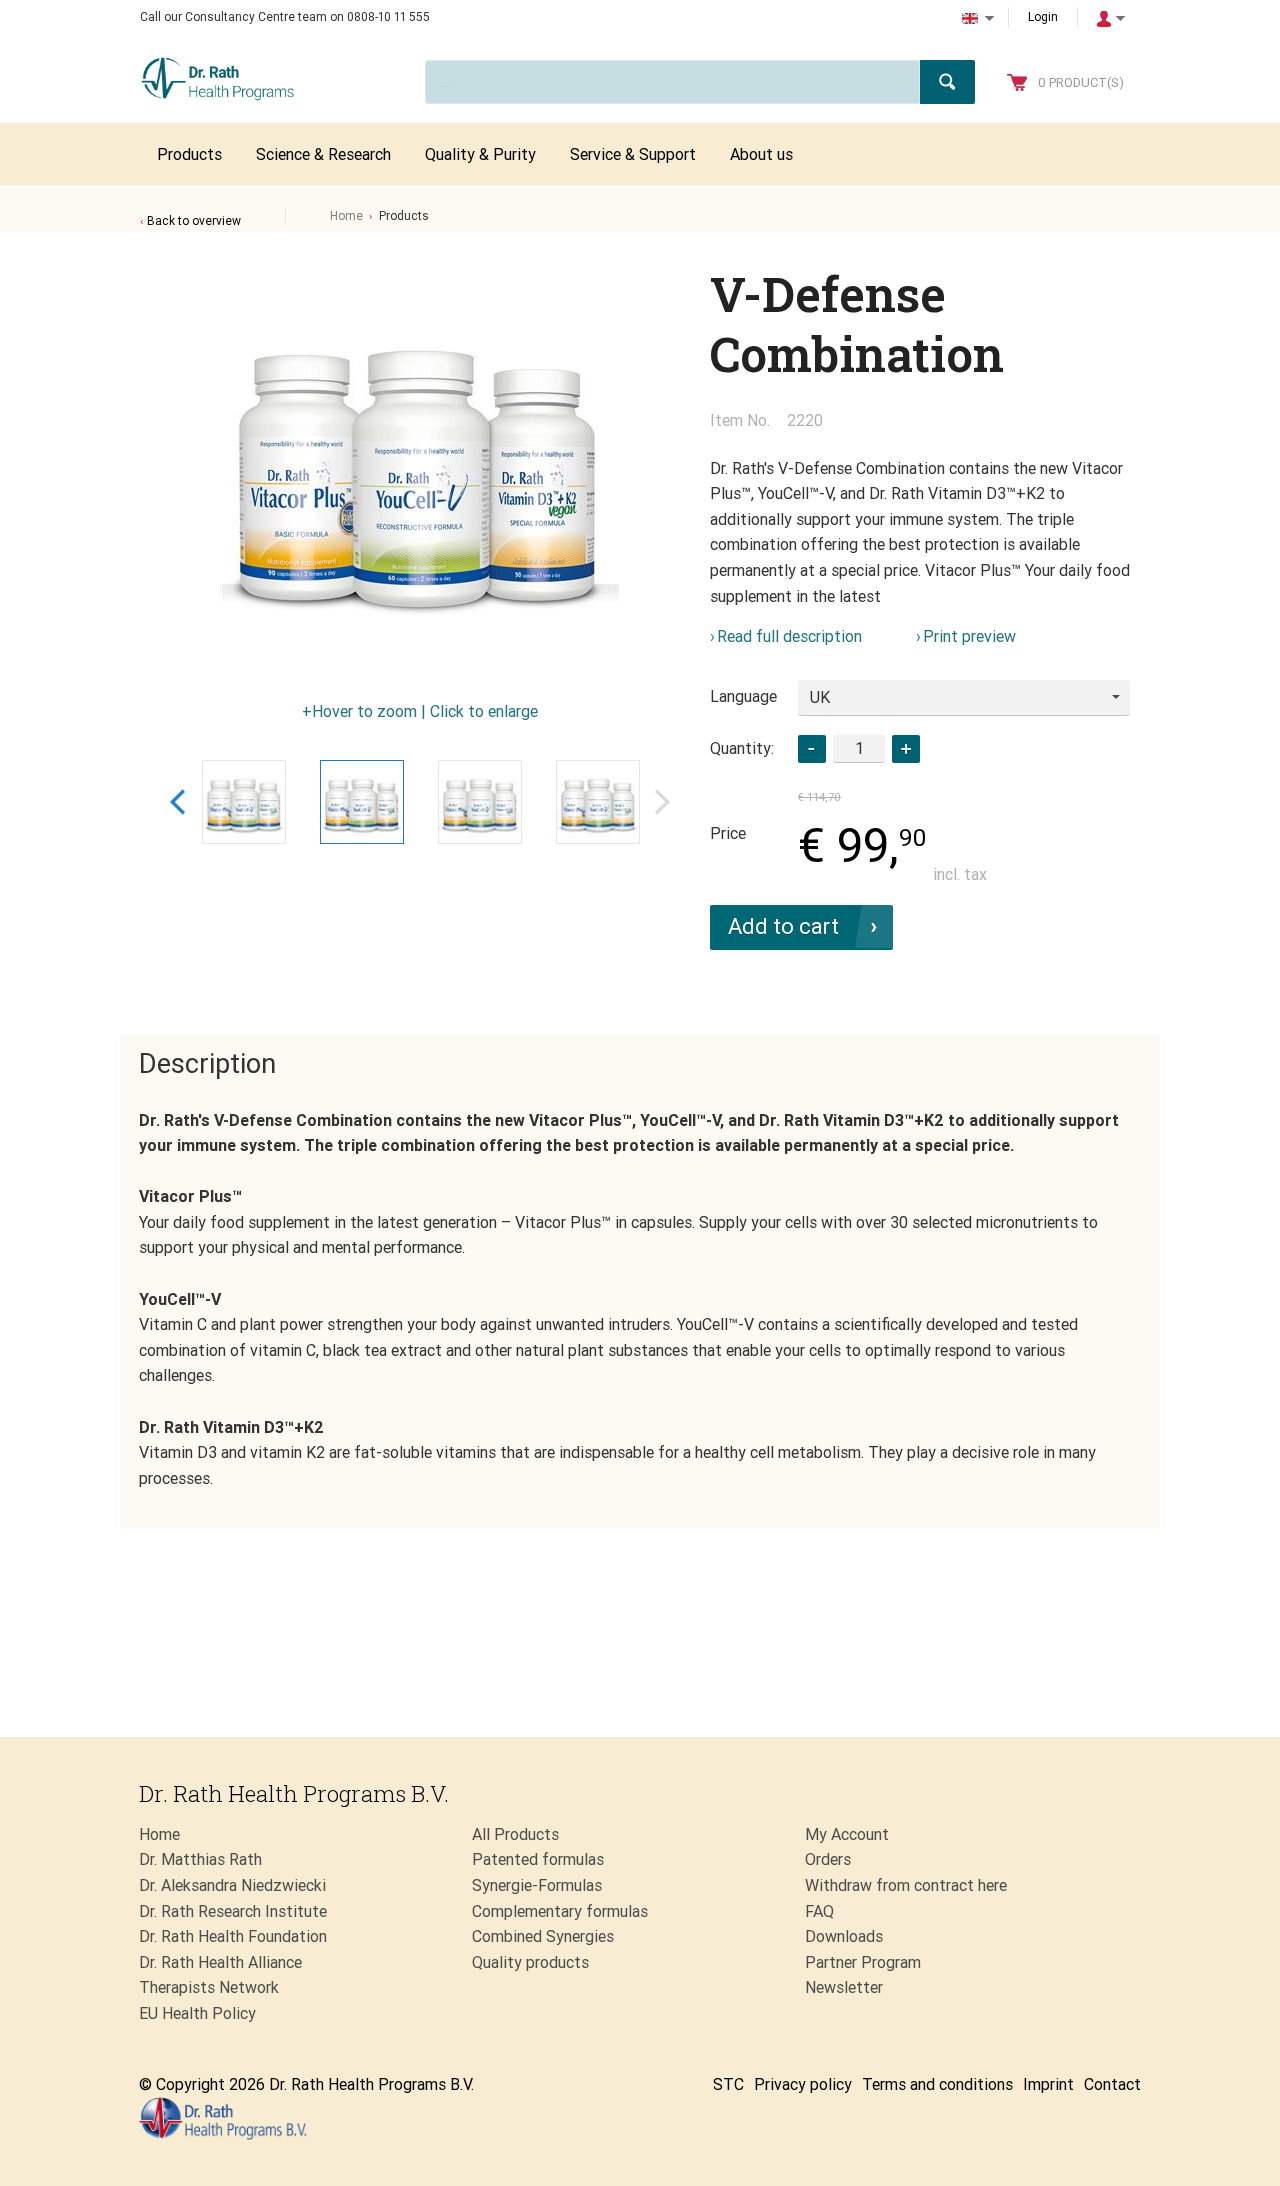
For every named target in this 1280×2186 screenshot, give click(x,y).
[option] (420, 464)
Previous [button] (177, 801)
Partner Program (863, 1962)
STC (728, 2084)
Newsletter (844, 1987)
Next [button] (662, 801)
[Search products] (947, 82)
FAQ (819, 1911)
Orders (828, 1859)
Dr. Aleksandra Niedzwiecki (232, 1885)
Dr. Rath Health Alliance (220, 1962)
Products (404, 216)
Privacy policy (803, 2084)
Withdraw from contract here (906, 1885)
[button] (906, 749)
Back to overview (194, 221)
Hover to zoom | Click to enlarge (425, 711)
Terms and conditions (937, 2084)
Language (743, 696)
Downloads (844, 1936)
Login (1043, 17)
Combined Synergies (543, 1936)
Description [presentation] (207, 1064)
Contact (1112, 2084)
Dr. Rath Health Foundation (233, 1936)
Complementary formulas (560, 1911)
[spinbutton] (859, 748)
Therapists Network (209, 1987)
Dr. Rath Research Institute (233, 1911)
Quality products (530, 1962)
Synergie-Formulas (537, 1885)
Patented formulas (538, 1859)
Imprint (1048, 2084)
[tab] (207, 1065)
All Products (515, 1834)
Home (346, 216)
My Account (847, 1834)
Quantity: (742, 748)
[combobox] (964, 698)
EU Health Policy (197, 2013)
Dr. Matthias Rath (200, 1859)
